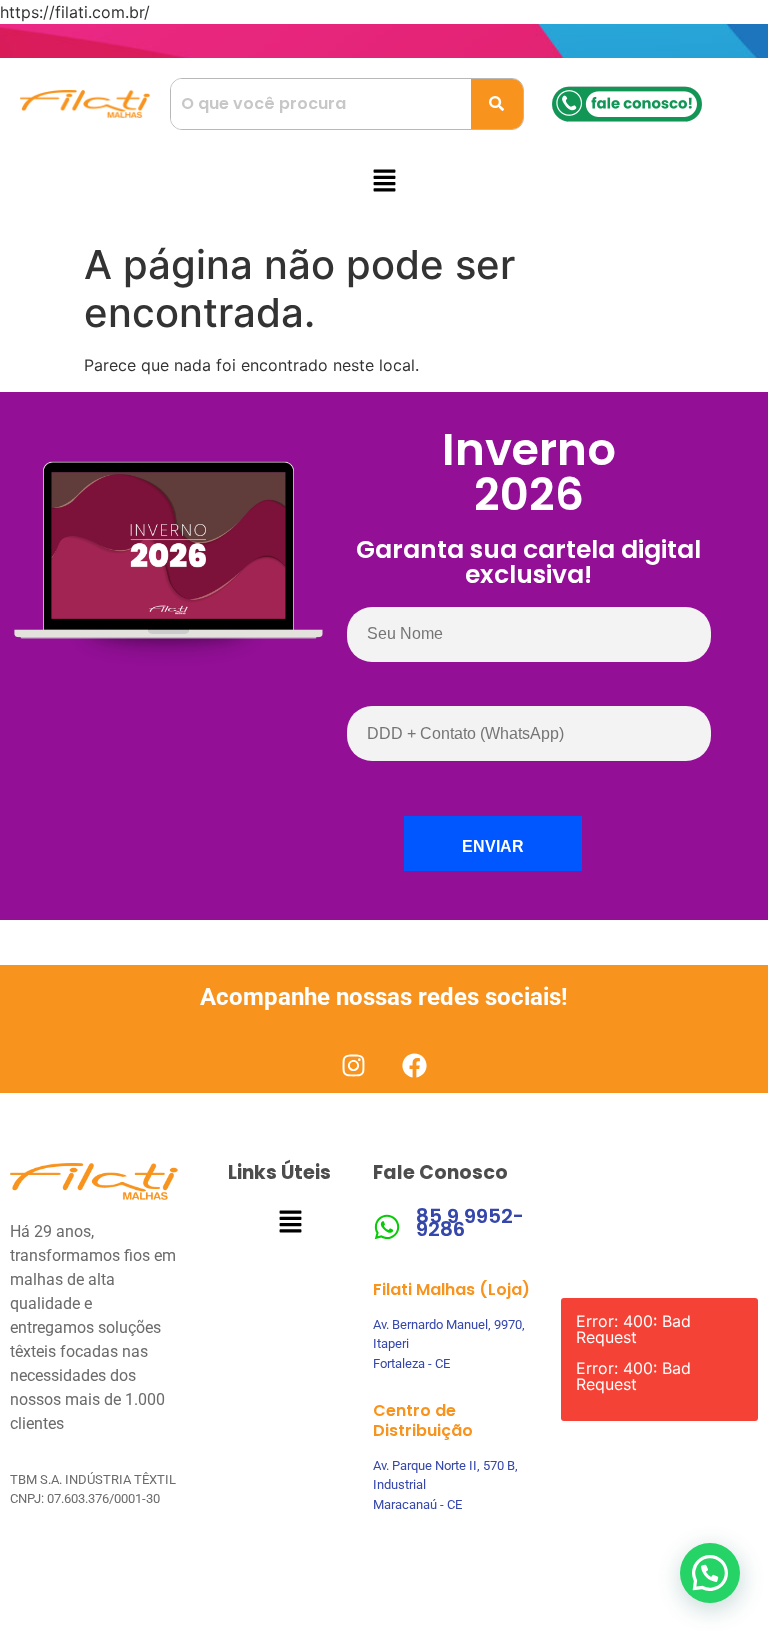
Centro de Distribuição (423, 1420)
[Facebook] (414, 1065)
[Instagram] (353, 1065)
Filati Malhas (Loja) (451, 1289)
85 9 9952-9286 (470, 1222)
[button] (384, 181)
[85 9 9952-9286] (387, 1227)
